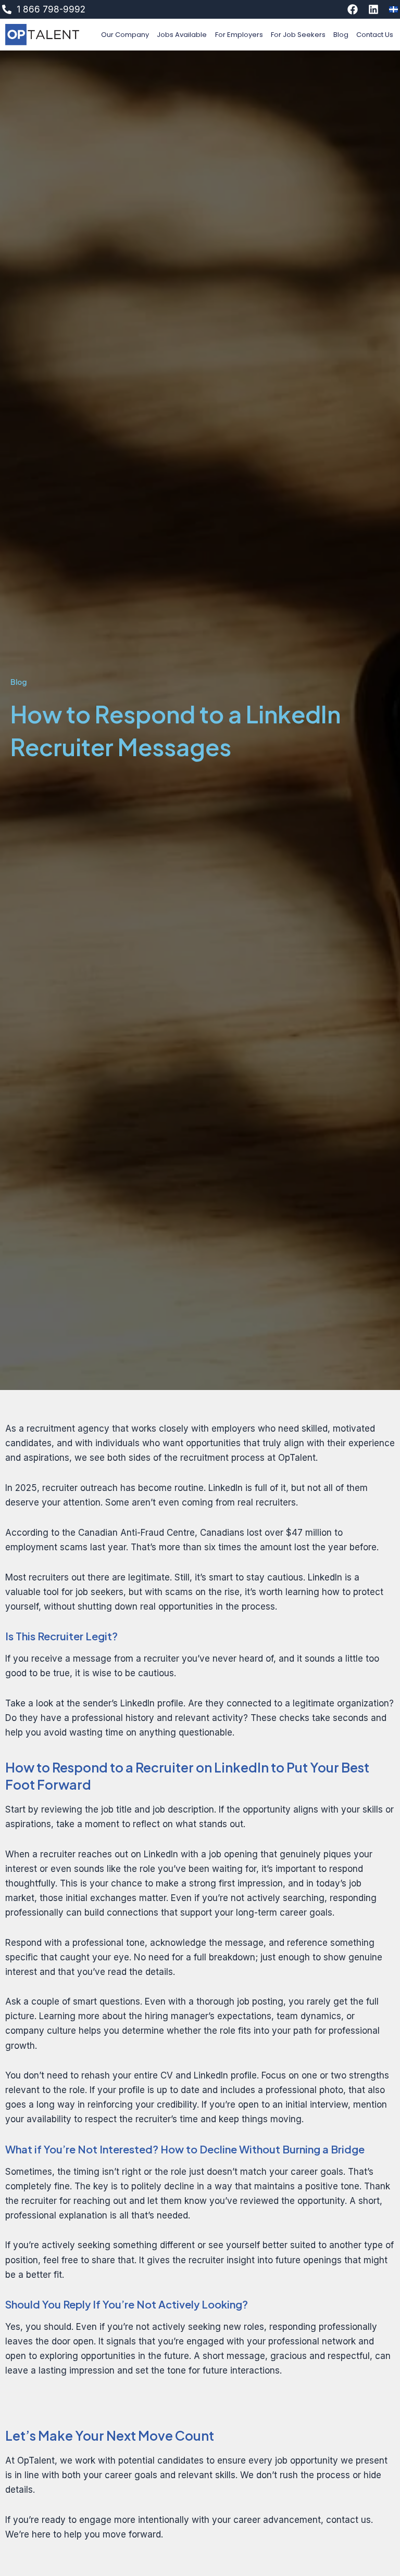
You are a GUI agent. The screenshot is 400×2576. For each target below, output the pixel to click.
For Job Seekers (298, 35)
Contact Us (375, 35)
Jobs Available (182, 35)
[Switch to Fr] (393, 9)
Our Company (125, 35)
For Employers (239, 35)
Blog (341, 35)
